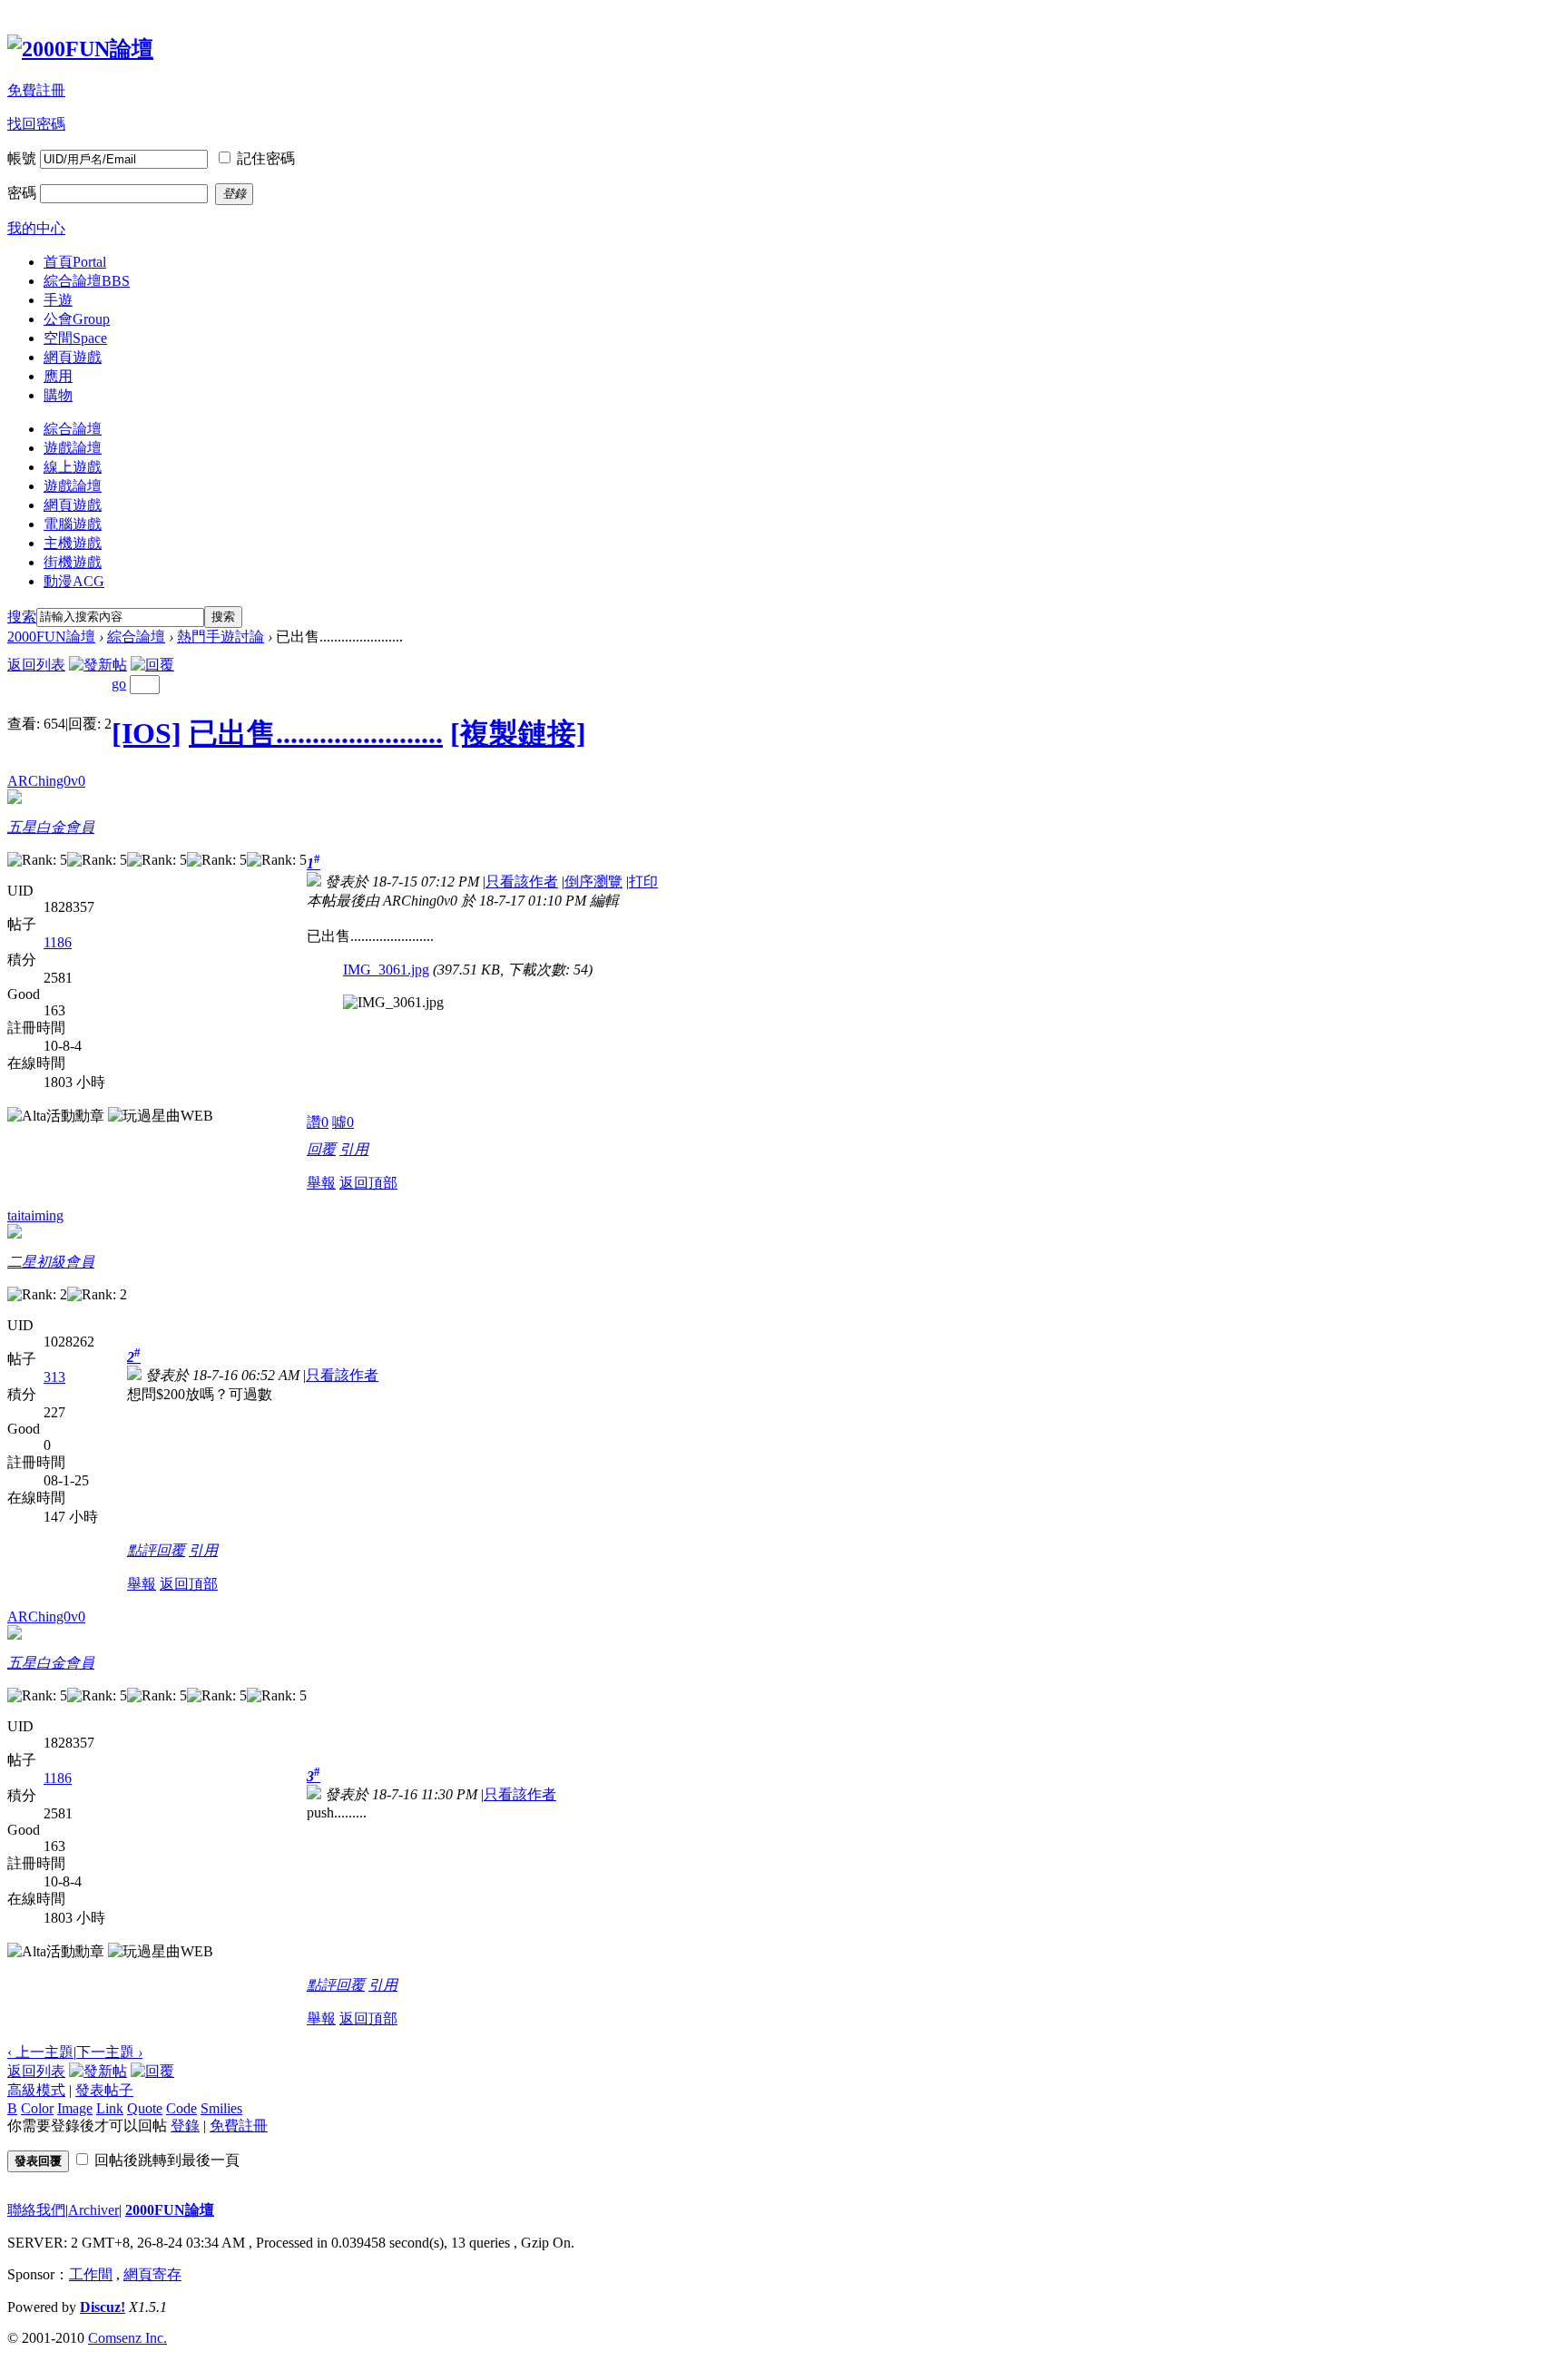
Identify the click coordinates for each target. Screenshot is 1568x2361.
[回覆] (152, 665)
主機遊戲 (73, 543)
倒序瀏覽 (593, 882)
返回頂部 (368, 1183)
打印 (643, 882)
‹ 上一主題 (40, 2052)
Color (37, 2108)
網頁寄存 (152, 2274)
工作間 (91, 2274)
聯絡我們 (36, 2210)
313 (54, 1377)
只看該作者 (522, 882)
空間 (75, 338)
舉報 (321, 1183)
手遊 (58, 300)
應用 (58, 376)
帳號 (22, 158)
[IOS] (147, 733)
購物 (58, 395)
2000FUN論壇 (51, 637)
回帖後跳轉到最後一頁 (167, 2160)
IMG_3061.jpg (386, 970)
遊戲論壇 (73, 448)
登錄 (185, 2126)
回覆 (321, 1149)
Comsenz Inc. (127, 2338)
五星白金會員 (51, 827)
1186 (58, 942)
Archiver (93, 2210)
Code (181, 2108)
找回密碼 (36, 124)
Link (110, 2108)
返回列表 (36, 665)
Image (75, 2108)
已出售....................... (316, 733)
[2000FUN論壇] (80, 49)
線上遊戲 (73, 467)
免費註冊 (36, 90)
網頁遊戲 (73, 357)
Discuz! (103, 2307)
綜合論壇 (87, 281)
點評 (142, 1550)
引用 (354, 1149)
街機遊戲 (73, 562)
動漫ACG (74, 581)
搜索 (22, 617)
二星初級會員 (51, 1262)
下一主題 (109, 2052)
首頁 (75, 262)
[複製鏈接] (518, 733)
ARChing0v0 (46, 781)
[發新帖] (98, 665)
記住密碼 (266, 158)
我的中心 (36, 228)
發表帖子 (104, 2090)
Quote (145, 2108)
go (119, 684)
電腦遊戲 (73, 524)
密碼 (22, 193)
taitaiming (35, 1215)
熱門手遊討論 (220, 637)
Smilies (221, 2108)
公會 (77, 319)
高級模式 (36, 2090)
